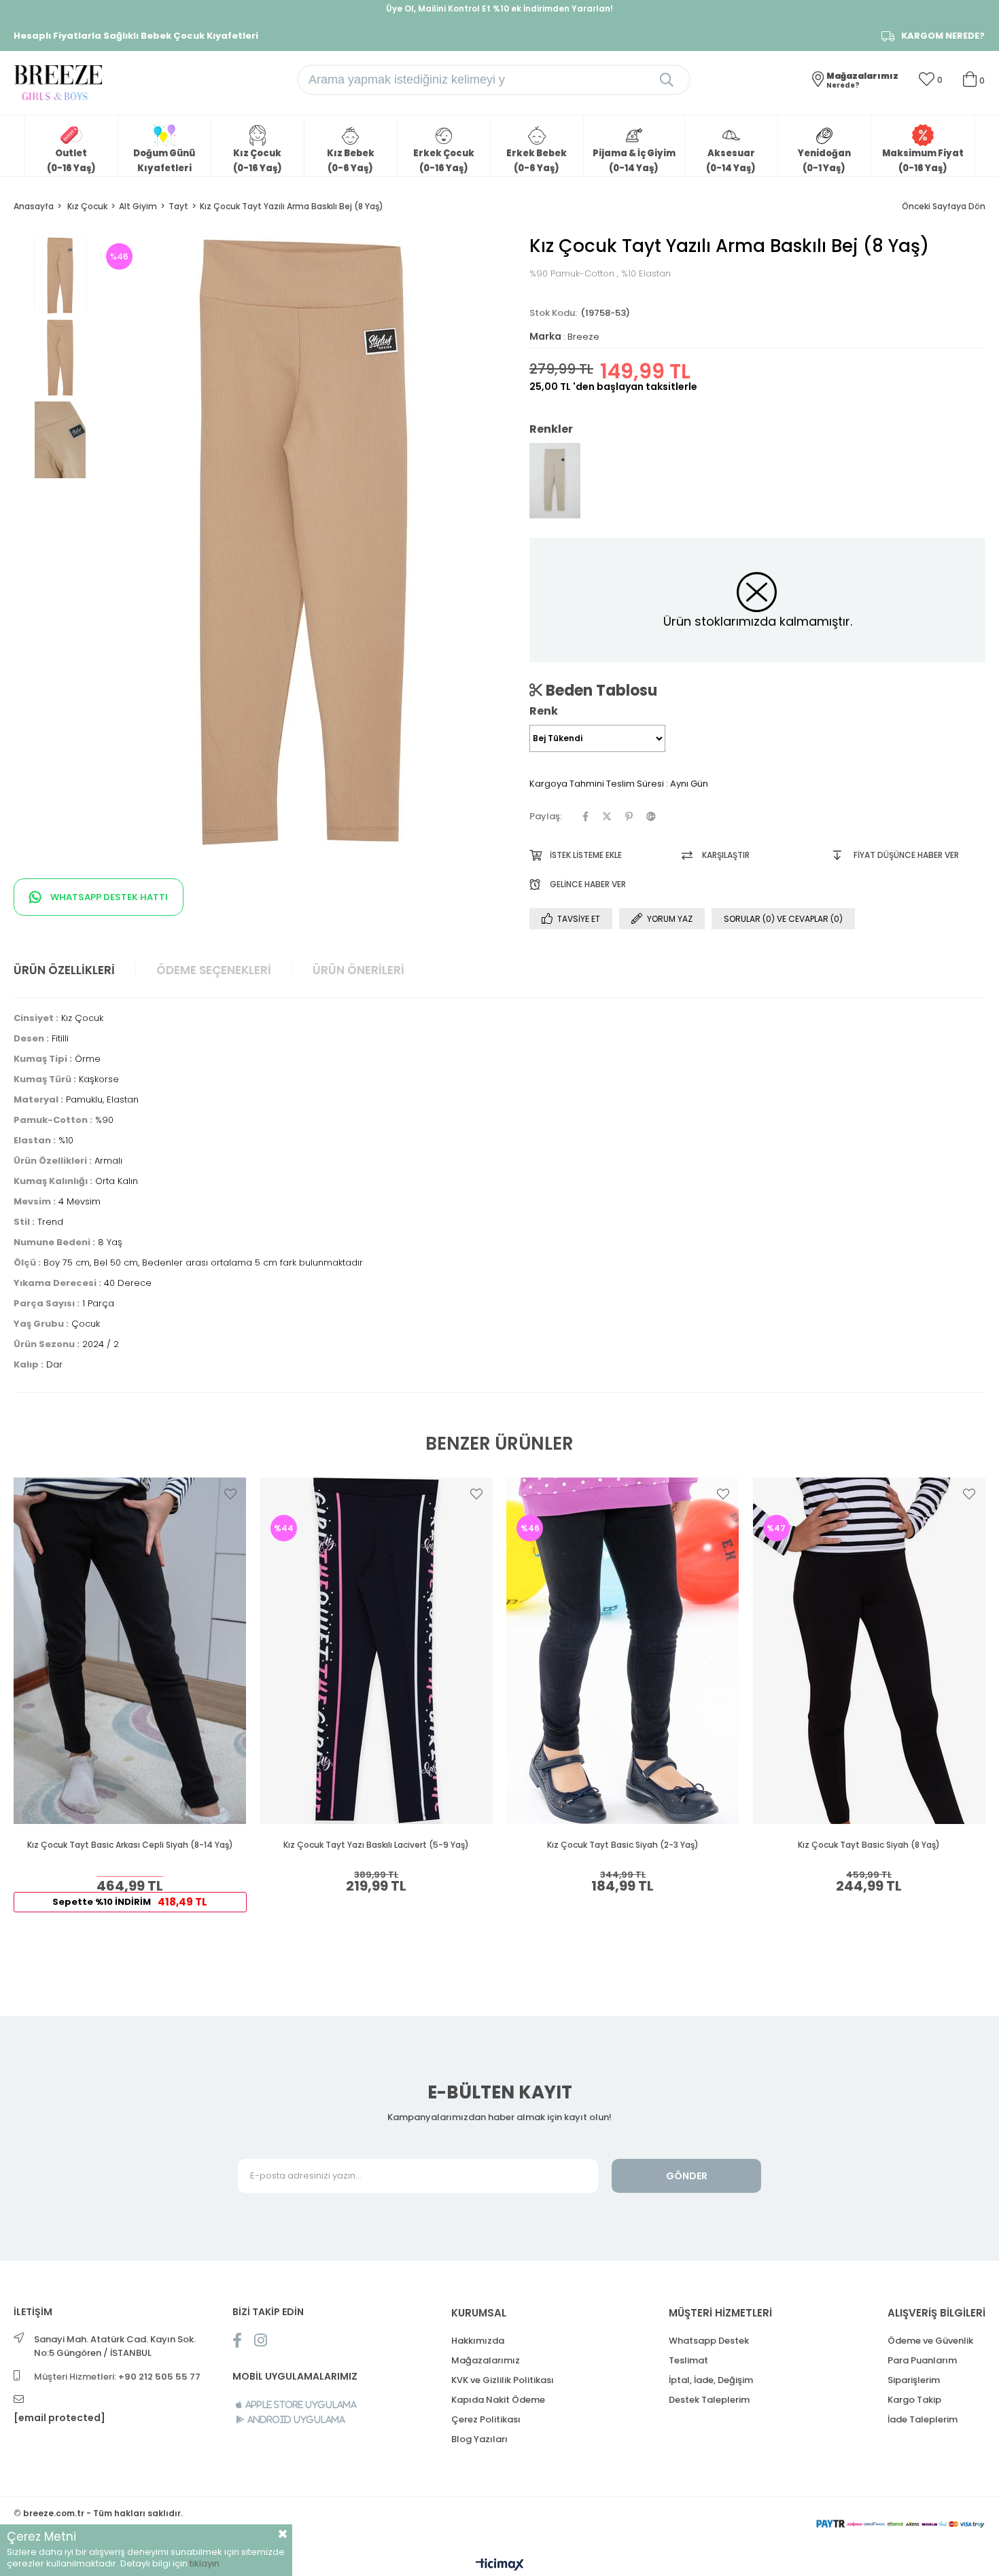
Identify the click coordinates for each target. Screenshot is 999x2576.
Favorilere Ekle (230, 1494)
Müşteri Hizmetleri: (117, 2377)
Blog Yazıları (479, 2439)
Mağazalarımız (486, 2360)
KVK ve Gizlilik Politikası (503, 2380)
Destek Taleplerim (709, 2400)
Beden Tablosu (600, 690)
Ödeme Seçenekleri (214, 970)
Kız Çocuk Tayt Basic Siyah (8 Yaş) (869, 1845)
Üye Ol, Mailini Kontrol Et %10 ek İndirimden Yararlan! (500, 8)
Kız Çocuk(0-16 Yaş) (258, 161)
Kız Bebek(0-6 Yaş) (351, 161)
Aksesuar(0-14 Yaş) (731, 161)
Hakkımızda (478, 2341)
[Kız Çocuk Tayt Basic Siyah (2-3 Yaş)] (623, 1651)
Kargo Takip (914, 2400)
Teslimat (688, 2360)
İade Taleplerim (923, 2419)
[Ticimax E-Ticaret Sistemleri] (500, 2565)
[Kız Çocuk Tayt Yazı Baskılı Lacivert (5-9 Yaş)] (377, 1651)
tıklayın (205, 2563)
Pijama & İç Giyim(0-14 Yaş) (634, 161)
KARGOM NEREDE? (943, 36)
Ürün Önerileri (358, 970)
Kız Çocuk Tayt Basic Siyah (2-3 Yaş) (623, 1845)
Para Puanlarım (922, 2360)
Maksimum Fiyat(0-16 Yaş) (923, 161)
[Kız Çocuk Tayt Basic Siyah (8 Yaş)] (870, 1651)
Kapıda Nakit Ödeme (498, 2400)
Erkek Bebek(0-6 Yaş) (537, 161)
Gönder (687, 2176)
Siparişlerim (914, 2380)
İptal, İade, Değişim (711, 2380)
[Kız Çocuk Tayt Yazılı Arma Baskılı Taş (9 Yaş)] (555, 481)
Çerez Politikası (486, 2419)
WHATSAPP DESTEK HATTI (108, 897)
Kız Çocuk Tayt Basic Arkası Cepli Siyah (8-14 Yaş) (130, 1845)
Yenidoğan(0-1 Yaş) (824, 161)
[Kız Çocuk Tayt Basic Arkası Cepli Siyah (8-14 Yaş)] (130, 1651)
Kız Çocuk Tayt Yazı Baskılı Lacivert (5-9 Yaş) (376, 1845)
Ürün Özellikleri (64, 970)
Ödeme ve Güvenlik (930, 2341)
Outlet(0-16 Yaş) (71, 161)
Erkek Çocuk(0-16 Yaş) (444, 161)
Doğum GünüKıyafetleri (164, 161)
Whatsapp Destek (709, 2341)
